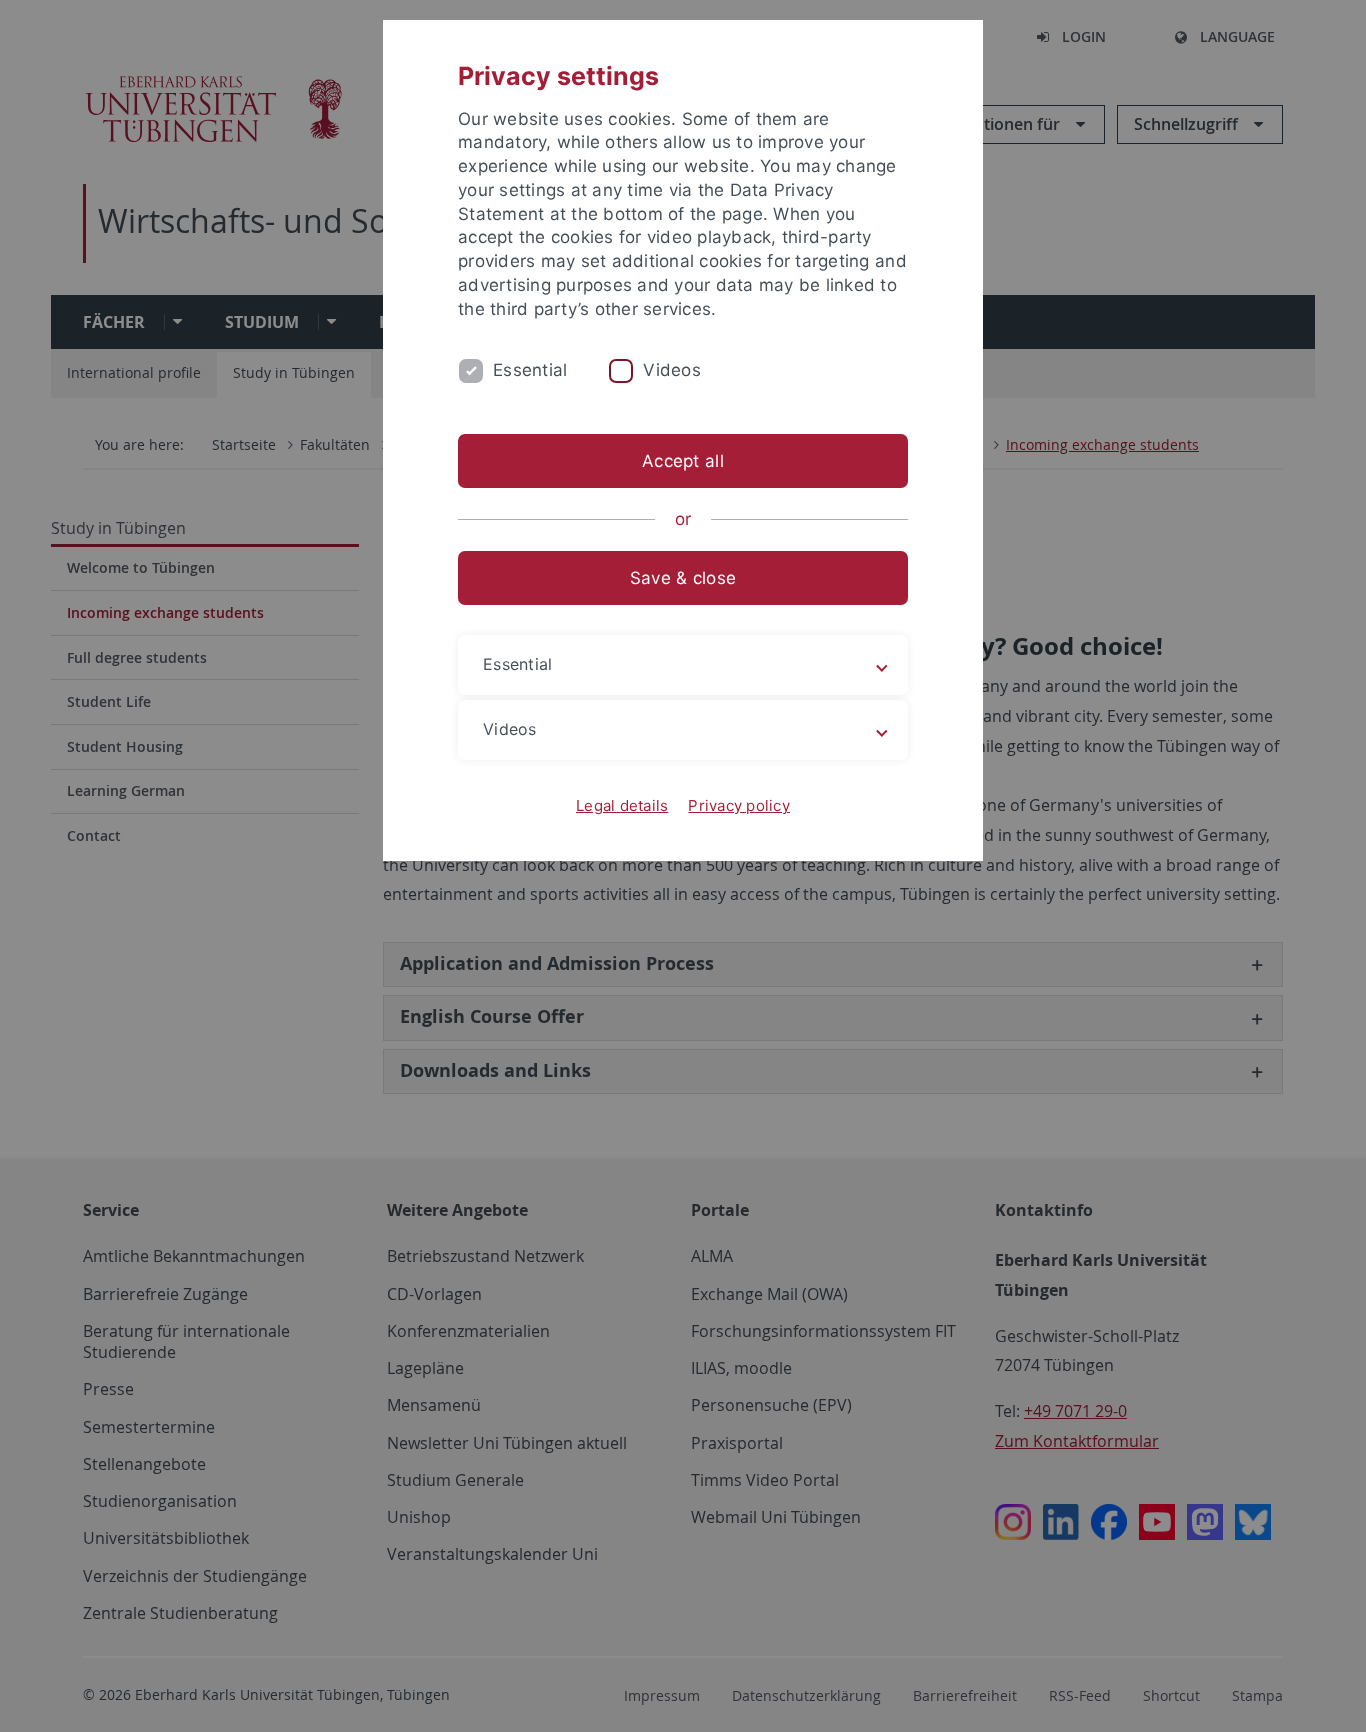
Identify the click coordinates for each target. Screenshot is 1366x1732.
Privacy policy (739, 805)
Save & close (683, 578)
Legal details (622, 805)
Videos (672, 370)
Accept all (683, 461)
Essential (530, 370)
